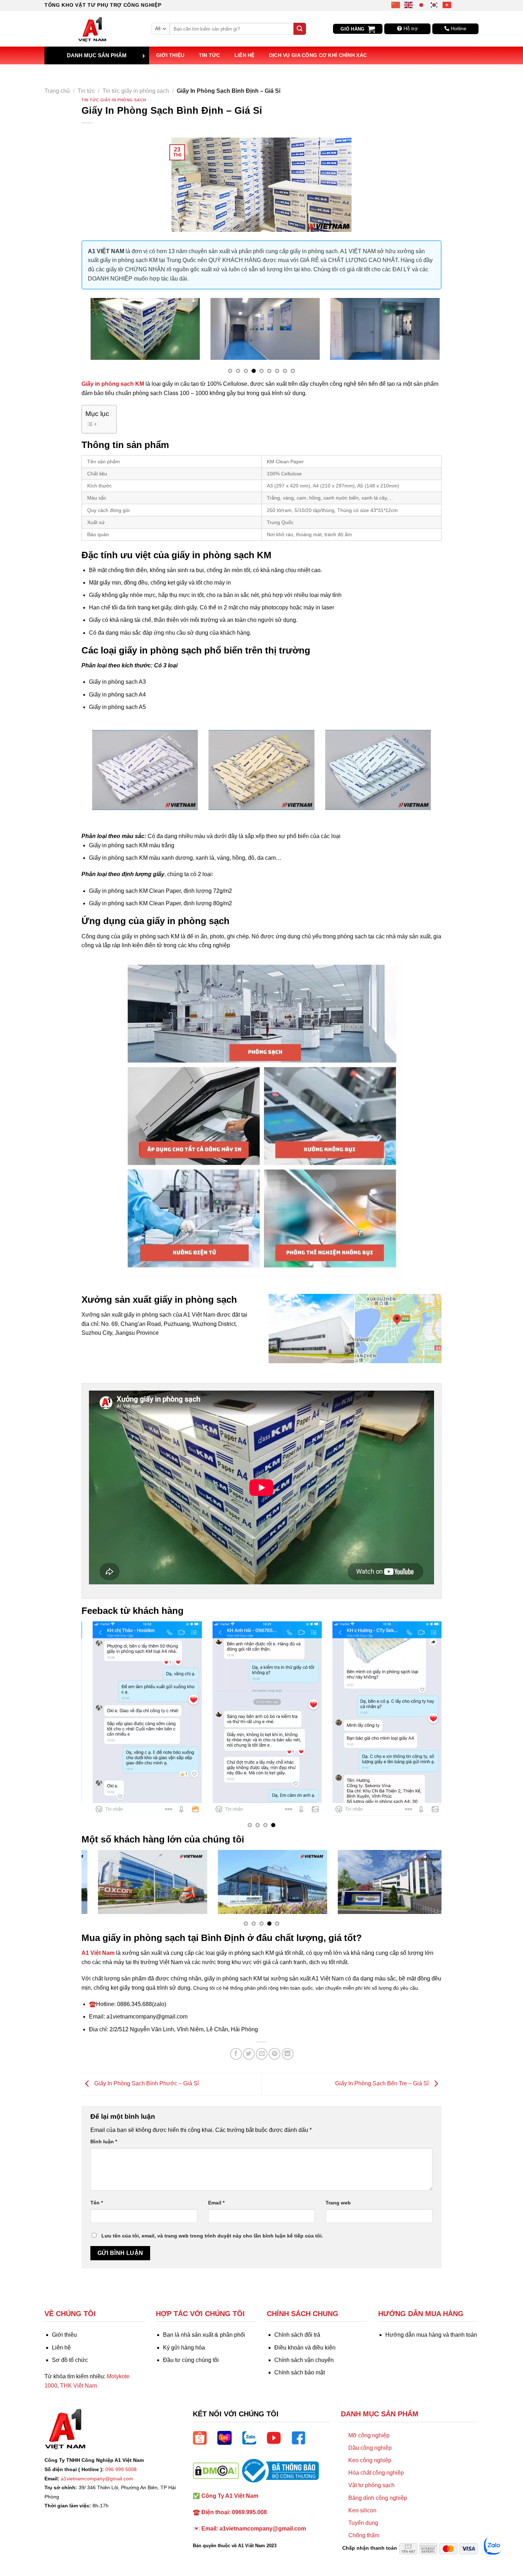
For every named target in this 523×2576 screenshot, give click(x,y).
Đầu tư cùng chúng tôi (191, 2360)
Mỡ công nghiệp (369, 2435)
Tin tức (210, 55)
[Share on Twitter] (249, 2054)
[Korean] (434, 4)
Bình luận (104, 2142)
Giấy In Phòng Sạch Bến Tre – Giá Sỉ (383, 2084)
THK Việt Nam (78, 2386)
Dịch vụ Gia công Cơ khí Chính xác (318, 55)
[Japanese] (422, 4)
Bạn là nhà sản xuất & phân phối (204, 2335)
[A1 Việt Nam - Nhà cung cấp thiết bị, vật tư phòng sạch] (93, 29)
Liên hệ (245, 55)
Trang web (338, 2203)
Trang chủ (57, 91)
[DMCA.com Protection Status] (216, 2470)
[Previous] (98, 339)
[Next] (425, 339)
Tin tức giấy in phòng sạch (136, 91)
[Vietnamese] (447, 4)
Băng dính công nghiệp (378, 2498)
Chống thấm (364, 2535)
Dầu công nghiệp (370, 2448)
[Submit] (300, 29)
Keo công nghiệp (370, 2460)
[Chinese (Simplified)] (396, 4)
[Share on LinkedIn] (288, 2054)
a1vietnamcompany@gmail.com (97, 2479)
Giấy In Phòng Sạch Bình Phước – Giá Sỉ (146, 2084)
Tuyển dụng (363, 2523)
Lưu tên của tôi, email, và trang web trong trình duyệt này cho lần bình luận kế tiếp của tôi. (212, 2236)
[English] (409, 4)
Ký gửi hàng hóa (184, 2348)
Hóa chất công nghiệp (376, 2473)
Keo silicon (362, 2510)
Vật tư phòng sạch (371, 2485)
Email (216, 2203)
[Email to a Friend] (262, 2054)
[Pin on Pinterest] (274, 2054)
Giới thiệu (170, 55)
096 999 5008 (121, 2469)
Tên (97, 2203)
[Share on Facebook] (236, 2054)
